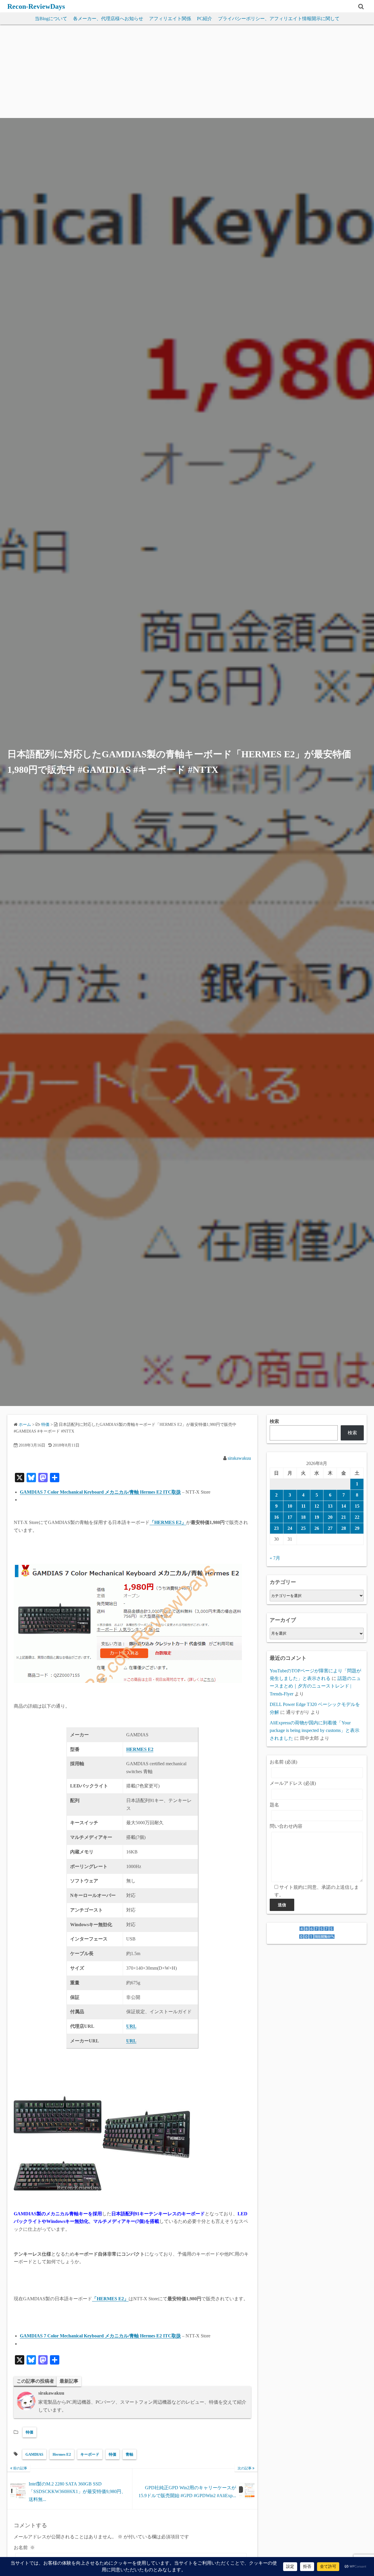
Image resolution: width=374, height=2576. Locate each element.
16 (276, 1517)
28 (344, 1528)
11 (303, 1506)
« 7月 (275, 1558)
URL (131, 2041)
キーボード (90, 2454)
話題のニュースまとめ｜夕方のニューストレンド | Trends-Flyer (315, 1686)
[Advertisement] (187, 74)
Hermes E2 (62, 2454)
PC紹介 (205, 19)
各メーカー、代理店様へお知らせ (108, 19)
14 (344, 1506)
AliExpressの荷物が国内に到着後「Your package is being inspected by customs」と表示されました (315, 1730)
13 (330, 1506)
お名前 (24, 2548)
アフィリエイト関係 (170, 19)
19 (317, 1517)
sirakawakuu (239, 1458)
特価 (30, 2432)
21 (344, 1517)
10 (290, 1506)
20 (330, 1517)
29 (357, 1528)
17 (290, 1517)
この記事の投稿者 (35, 2381)
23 (276, 1528)
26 (317, 1528)
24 (290, 1528)
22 (357, 1517)
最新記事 (69, 2381)
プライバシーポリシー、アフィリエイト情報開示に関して (279, 19)
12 (317, 1506)
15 (357, 1506)
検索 (274, 1421)
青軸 (129, 2454)
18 (303, 1517)
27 (330, 1528)
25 (303, 1528)
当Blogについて (51, 19)
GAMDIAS (34, 2454)
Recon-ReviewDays (36, 6)
